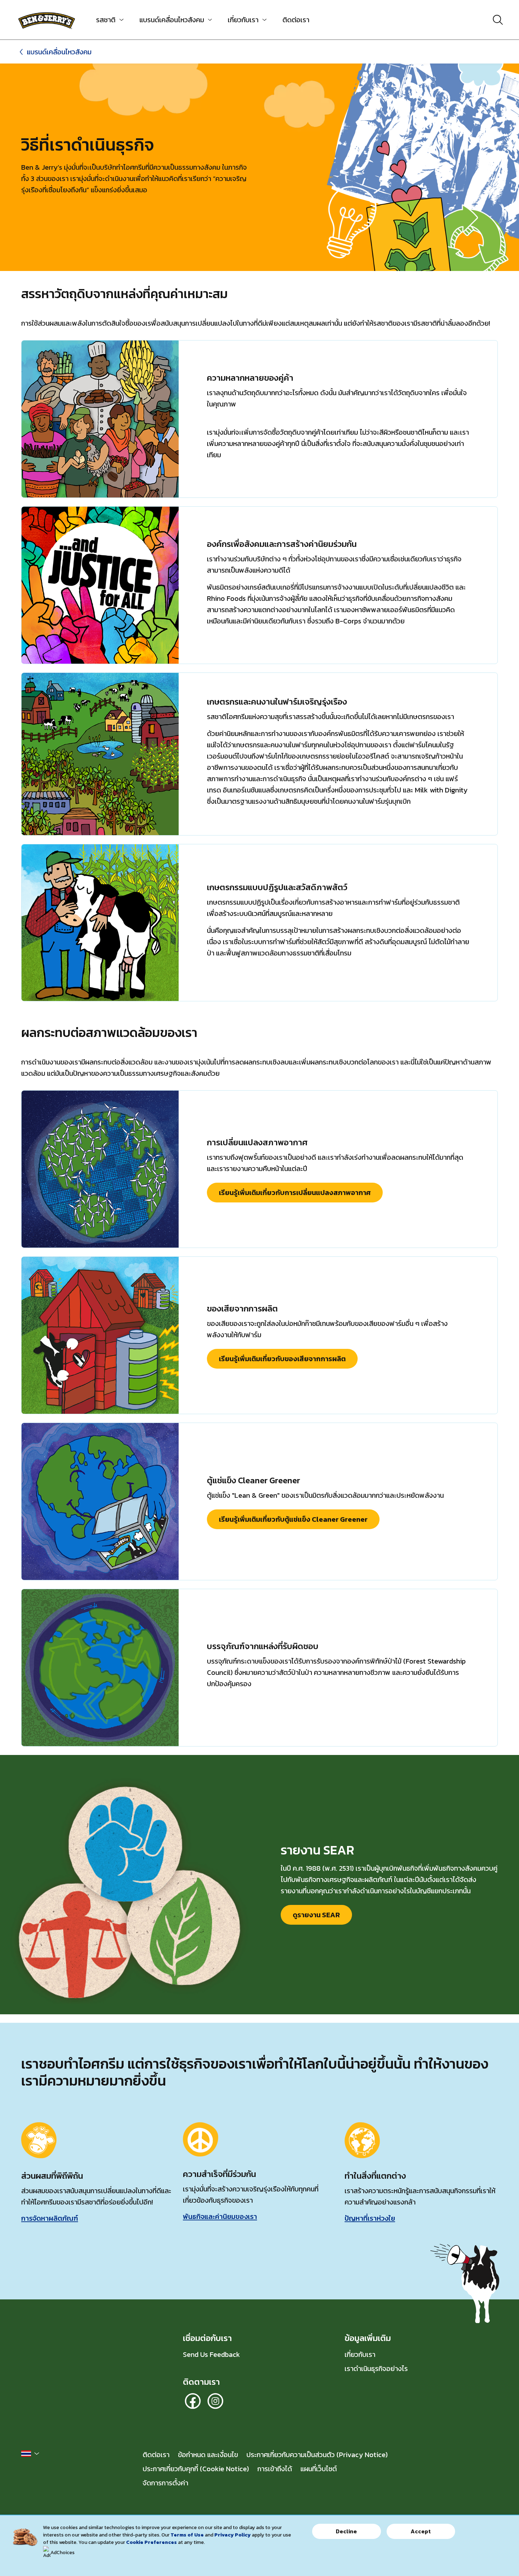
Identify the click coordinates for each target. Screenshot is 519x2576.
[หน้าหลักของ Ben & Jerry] (47, 20)
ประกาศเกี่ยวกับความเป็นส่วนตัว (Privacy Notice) (317, 2455)
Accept (421, 2531)
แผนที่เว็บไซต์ (319, 2469)
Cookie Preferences (151, 2542)
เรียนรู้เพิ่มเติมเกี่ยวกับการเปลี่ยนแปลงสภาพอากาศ (295, 1193)
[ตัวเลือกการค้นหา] (498, 20)
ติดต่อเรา (296, 20)
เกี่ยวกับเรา (243, 20)
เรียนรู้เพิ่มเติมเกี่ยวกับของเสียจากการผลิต (282, 1359)
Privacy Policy (232, 2535)
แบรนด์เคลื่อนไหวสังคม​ (172, 20)
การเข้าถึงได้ (275, 2469)
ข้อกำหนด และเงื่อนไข (208, 2455)
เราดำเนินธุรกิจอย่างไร (376, 2369)
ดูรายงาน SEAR (322, 1917)
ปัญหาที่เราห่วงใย (370, 2218)
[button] (30, 2454)
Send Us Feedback (211, 2354)
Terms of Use (187, 2535)
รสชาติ (106, 20)
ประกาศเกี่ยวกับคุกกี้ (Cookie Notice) (196, 2469)
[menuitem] (107, 20)
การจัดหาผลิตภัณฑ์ (50, 2218)
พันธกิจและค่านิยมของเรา (220, 2216)
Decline (346, 2531)
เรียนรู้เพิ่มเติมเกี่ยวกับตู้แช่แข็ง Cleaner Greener (293, 1519)
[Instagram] (215, 2401)
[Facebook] (193, 2401)
